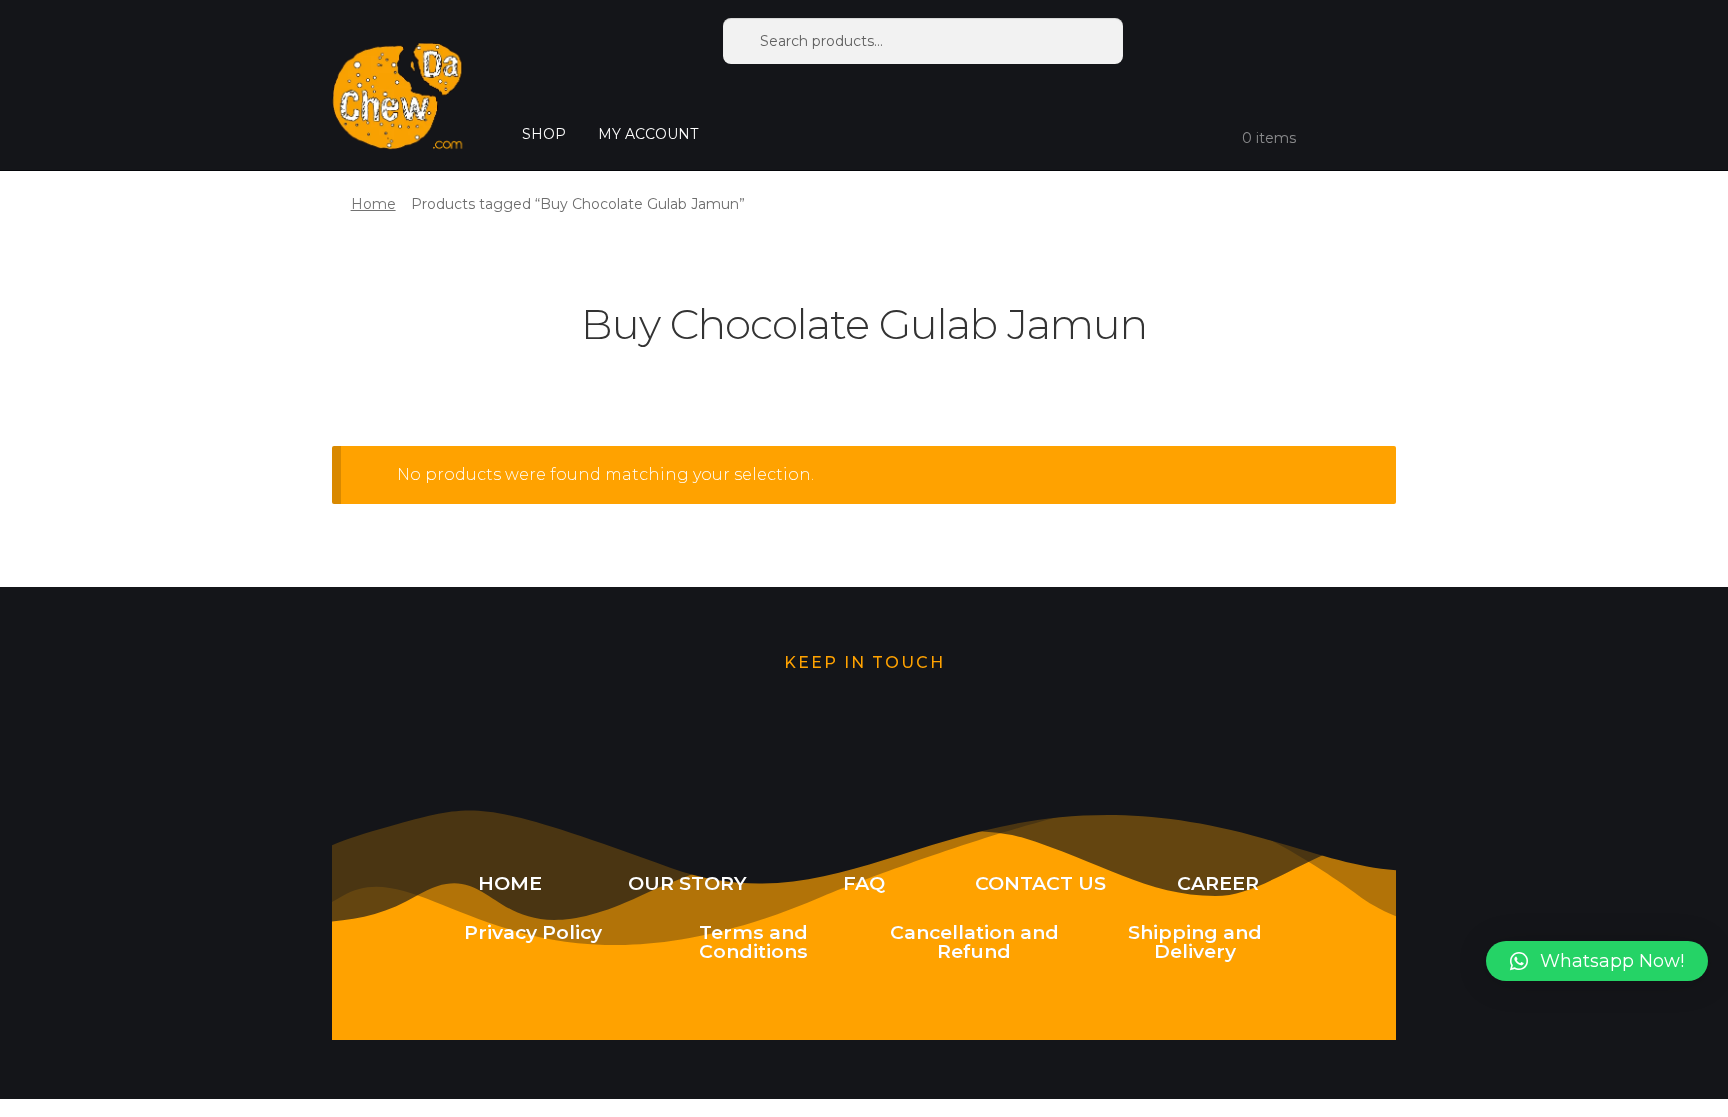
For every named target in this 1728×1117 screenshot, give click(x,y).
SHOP (544, 134)
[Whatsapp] (737, 742)
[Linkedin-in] (1117, 742)
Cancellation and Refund (974, 941)
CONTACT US (1040, 883)
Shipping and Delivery (1195, 941)
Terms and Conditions (753, 941)
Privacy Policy (533, 932)
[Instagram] (864, 742)
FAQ (864, 883)
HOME (510, 883)
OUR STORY (687, 883)
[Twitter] (611, 742)
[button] (1597, 961)
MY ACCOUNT (648, 134)
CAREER (1218, 883)
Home (373, 204)
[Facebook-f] (990, 742)
